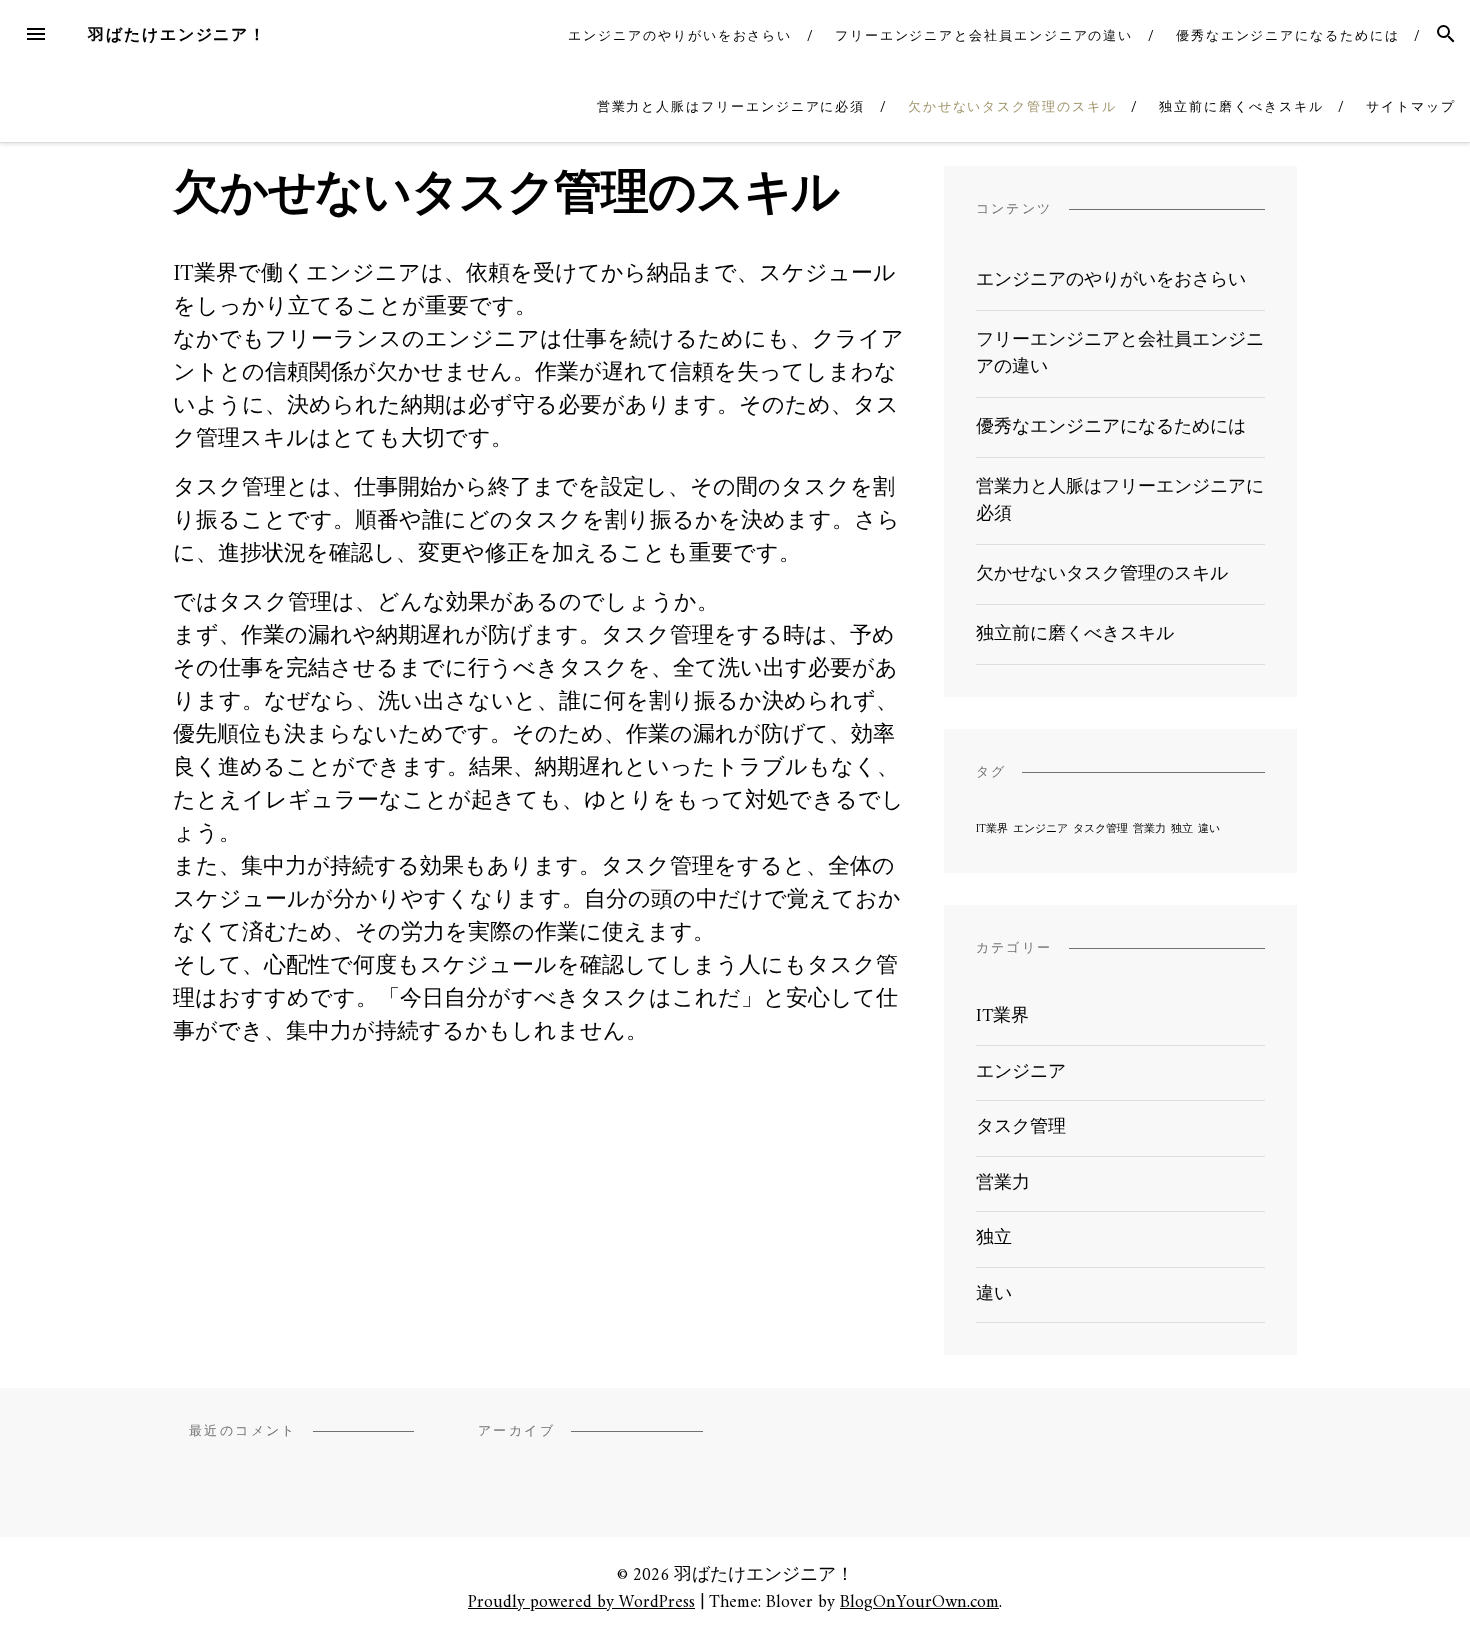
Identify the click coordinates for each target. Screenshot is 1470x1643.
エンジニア (1040, 829)
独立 (1182, 829)
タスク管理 (1100, 829)
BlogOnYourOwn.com (919, 1602)
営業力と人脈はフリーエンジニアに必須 (731, 106)
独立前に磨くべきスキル (1241, 106)
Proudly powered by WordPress (581, 1602)
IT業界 (992, 829)
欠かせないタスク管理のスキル (1012, 106)
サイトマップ (1411, 106)
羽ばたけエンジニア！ (177, 34)
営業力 (1149, 829)
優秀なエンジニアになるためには (1288, 35)
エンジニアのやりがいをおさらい (680, 35)
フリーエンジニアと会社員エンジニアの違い (984, 35)
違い (1209, 829)
